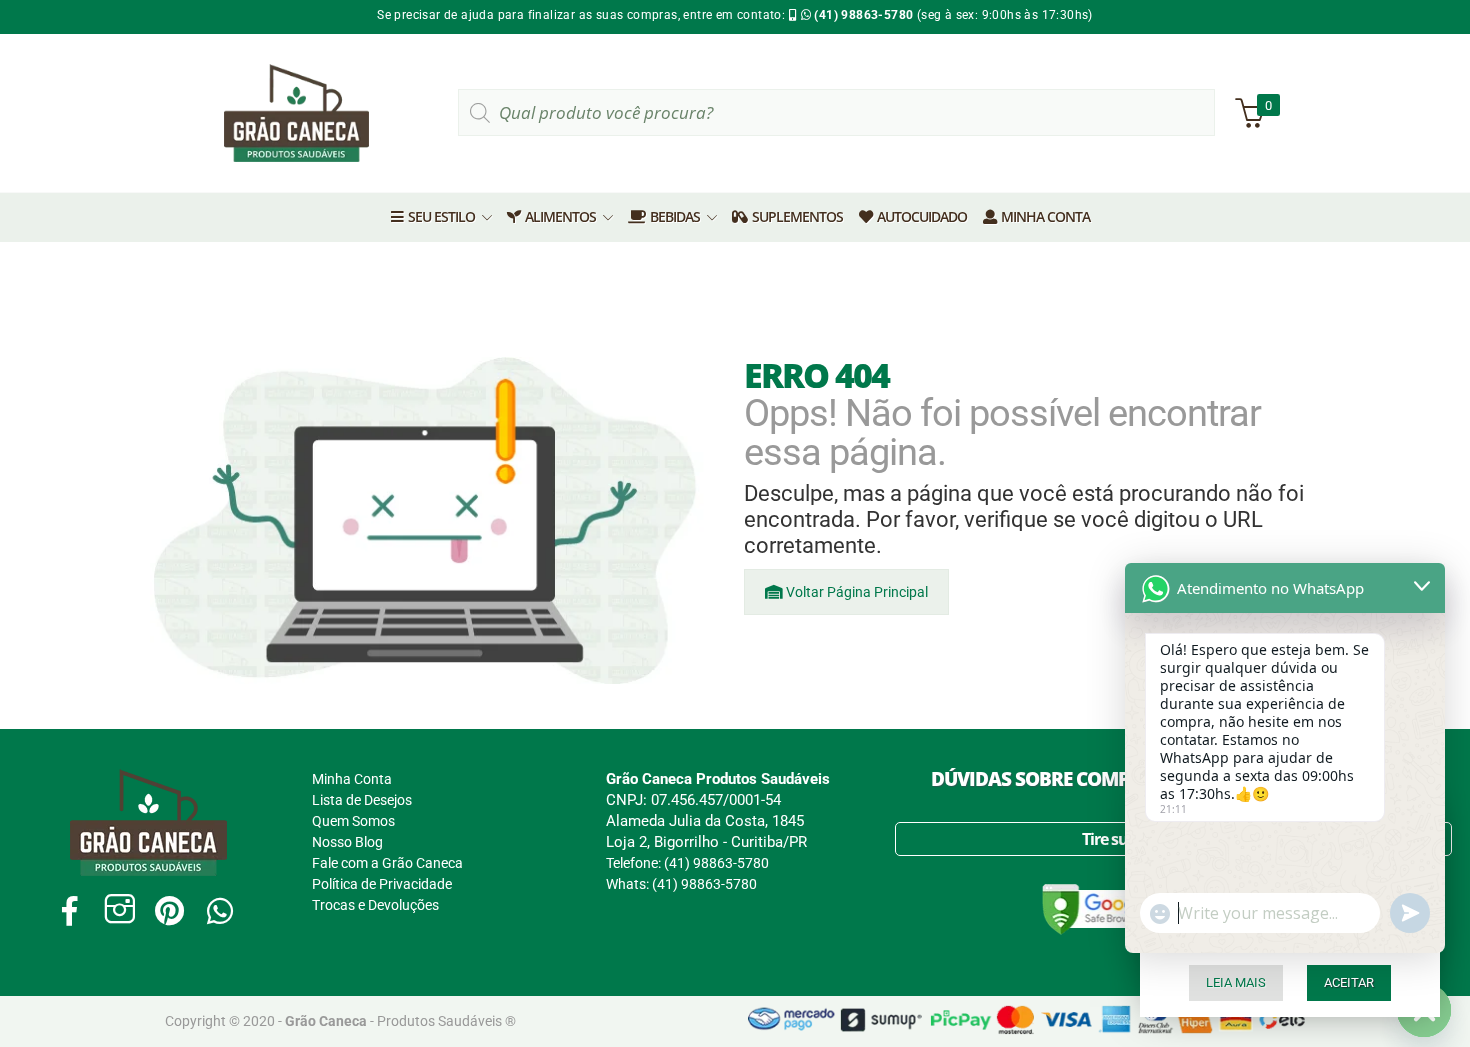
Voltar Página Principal (855, 592)
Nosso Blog (347, 842)
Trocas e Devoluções (375, 905)
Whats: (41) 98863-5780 (681, 884)
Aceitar (1349, 982)
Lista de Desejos (362, 800)
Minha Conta (352, 779)
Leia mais (1236, 982)
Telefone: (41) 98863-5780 (687, 863)
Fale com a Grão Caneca (387, 863)
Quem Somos (353, 821)
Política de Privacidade (382, 884)
